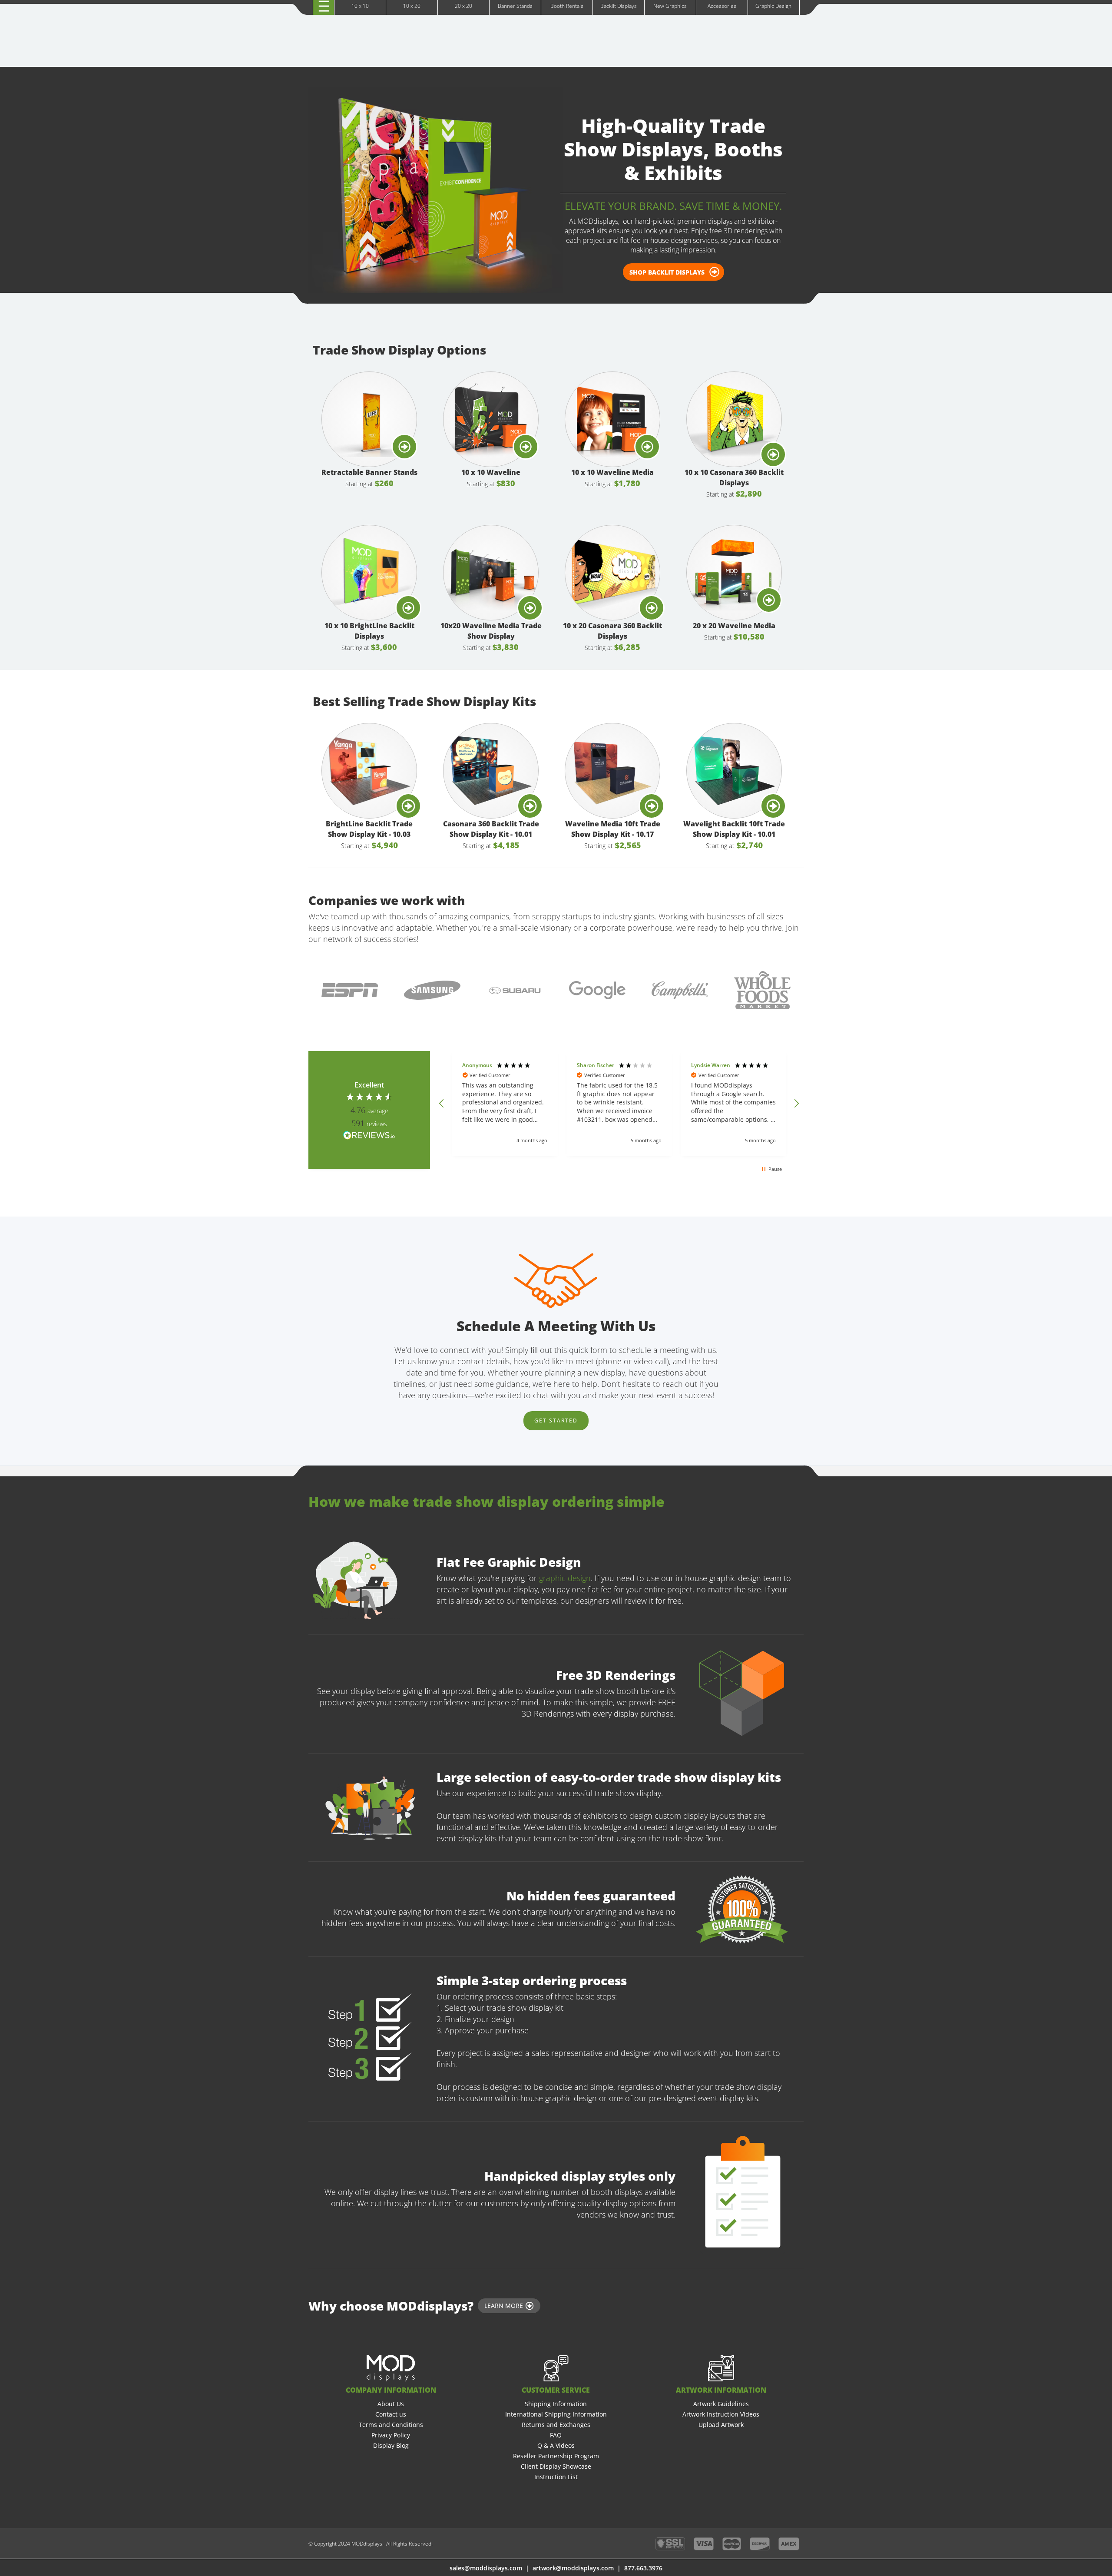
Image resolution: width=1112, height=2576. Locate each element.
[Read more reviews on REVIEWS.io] (369, 1135)
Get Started (556, 1421)
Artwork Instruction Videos (721, 2414)
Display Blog (391, 2445)
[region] (619, 1104)
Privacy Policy (391, 2435)
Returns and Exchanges (556, 2425)
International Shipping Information (556, 2414)
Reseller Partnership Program (556, 2456)
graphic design (564, 1578)
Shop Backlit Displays (667, 272)
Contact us (391, 2414)
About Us (391, 2404)
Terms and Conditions (391, 2425)
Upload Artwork (721, 2425)
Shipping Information (556, 2404)
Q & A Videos (556, 2445)
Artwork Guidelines (721, 2404)
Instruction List (556, 2477)
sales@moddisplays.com (486, 2568)
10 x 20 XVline (345, 15)
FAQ (556, 2435)
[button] (442, 1104)
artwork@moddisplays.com (573, 2568)
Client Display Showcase (556, 2466)
